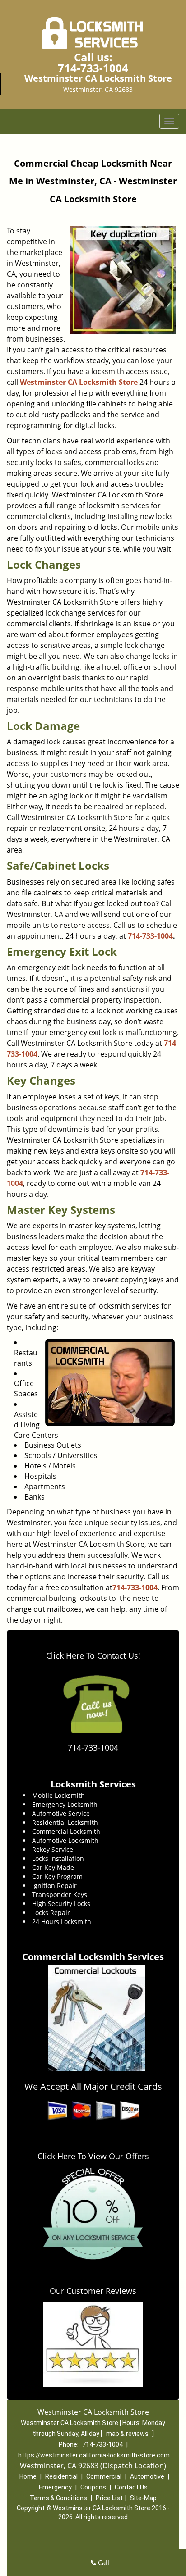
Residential (61, 2476)
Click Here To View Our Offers (93, 2156)
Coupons (93, 2487)
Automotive (147, 2476)
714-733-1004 (93, 68)
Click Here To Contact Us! (93, 1655)
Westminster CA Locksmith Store (79, 382)
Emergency (55, 2487)
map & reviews (128, 2434)
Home (28, 2476)
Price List (109, 2498)
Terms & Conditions (58, 2498)
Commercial (104, 2476)
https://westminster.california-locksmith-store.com (94, 2455)
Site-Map (143, 2498)
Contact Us (131, 2487)
